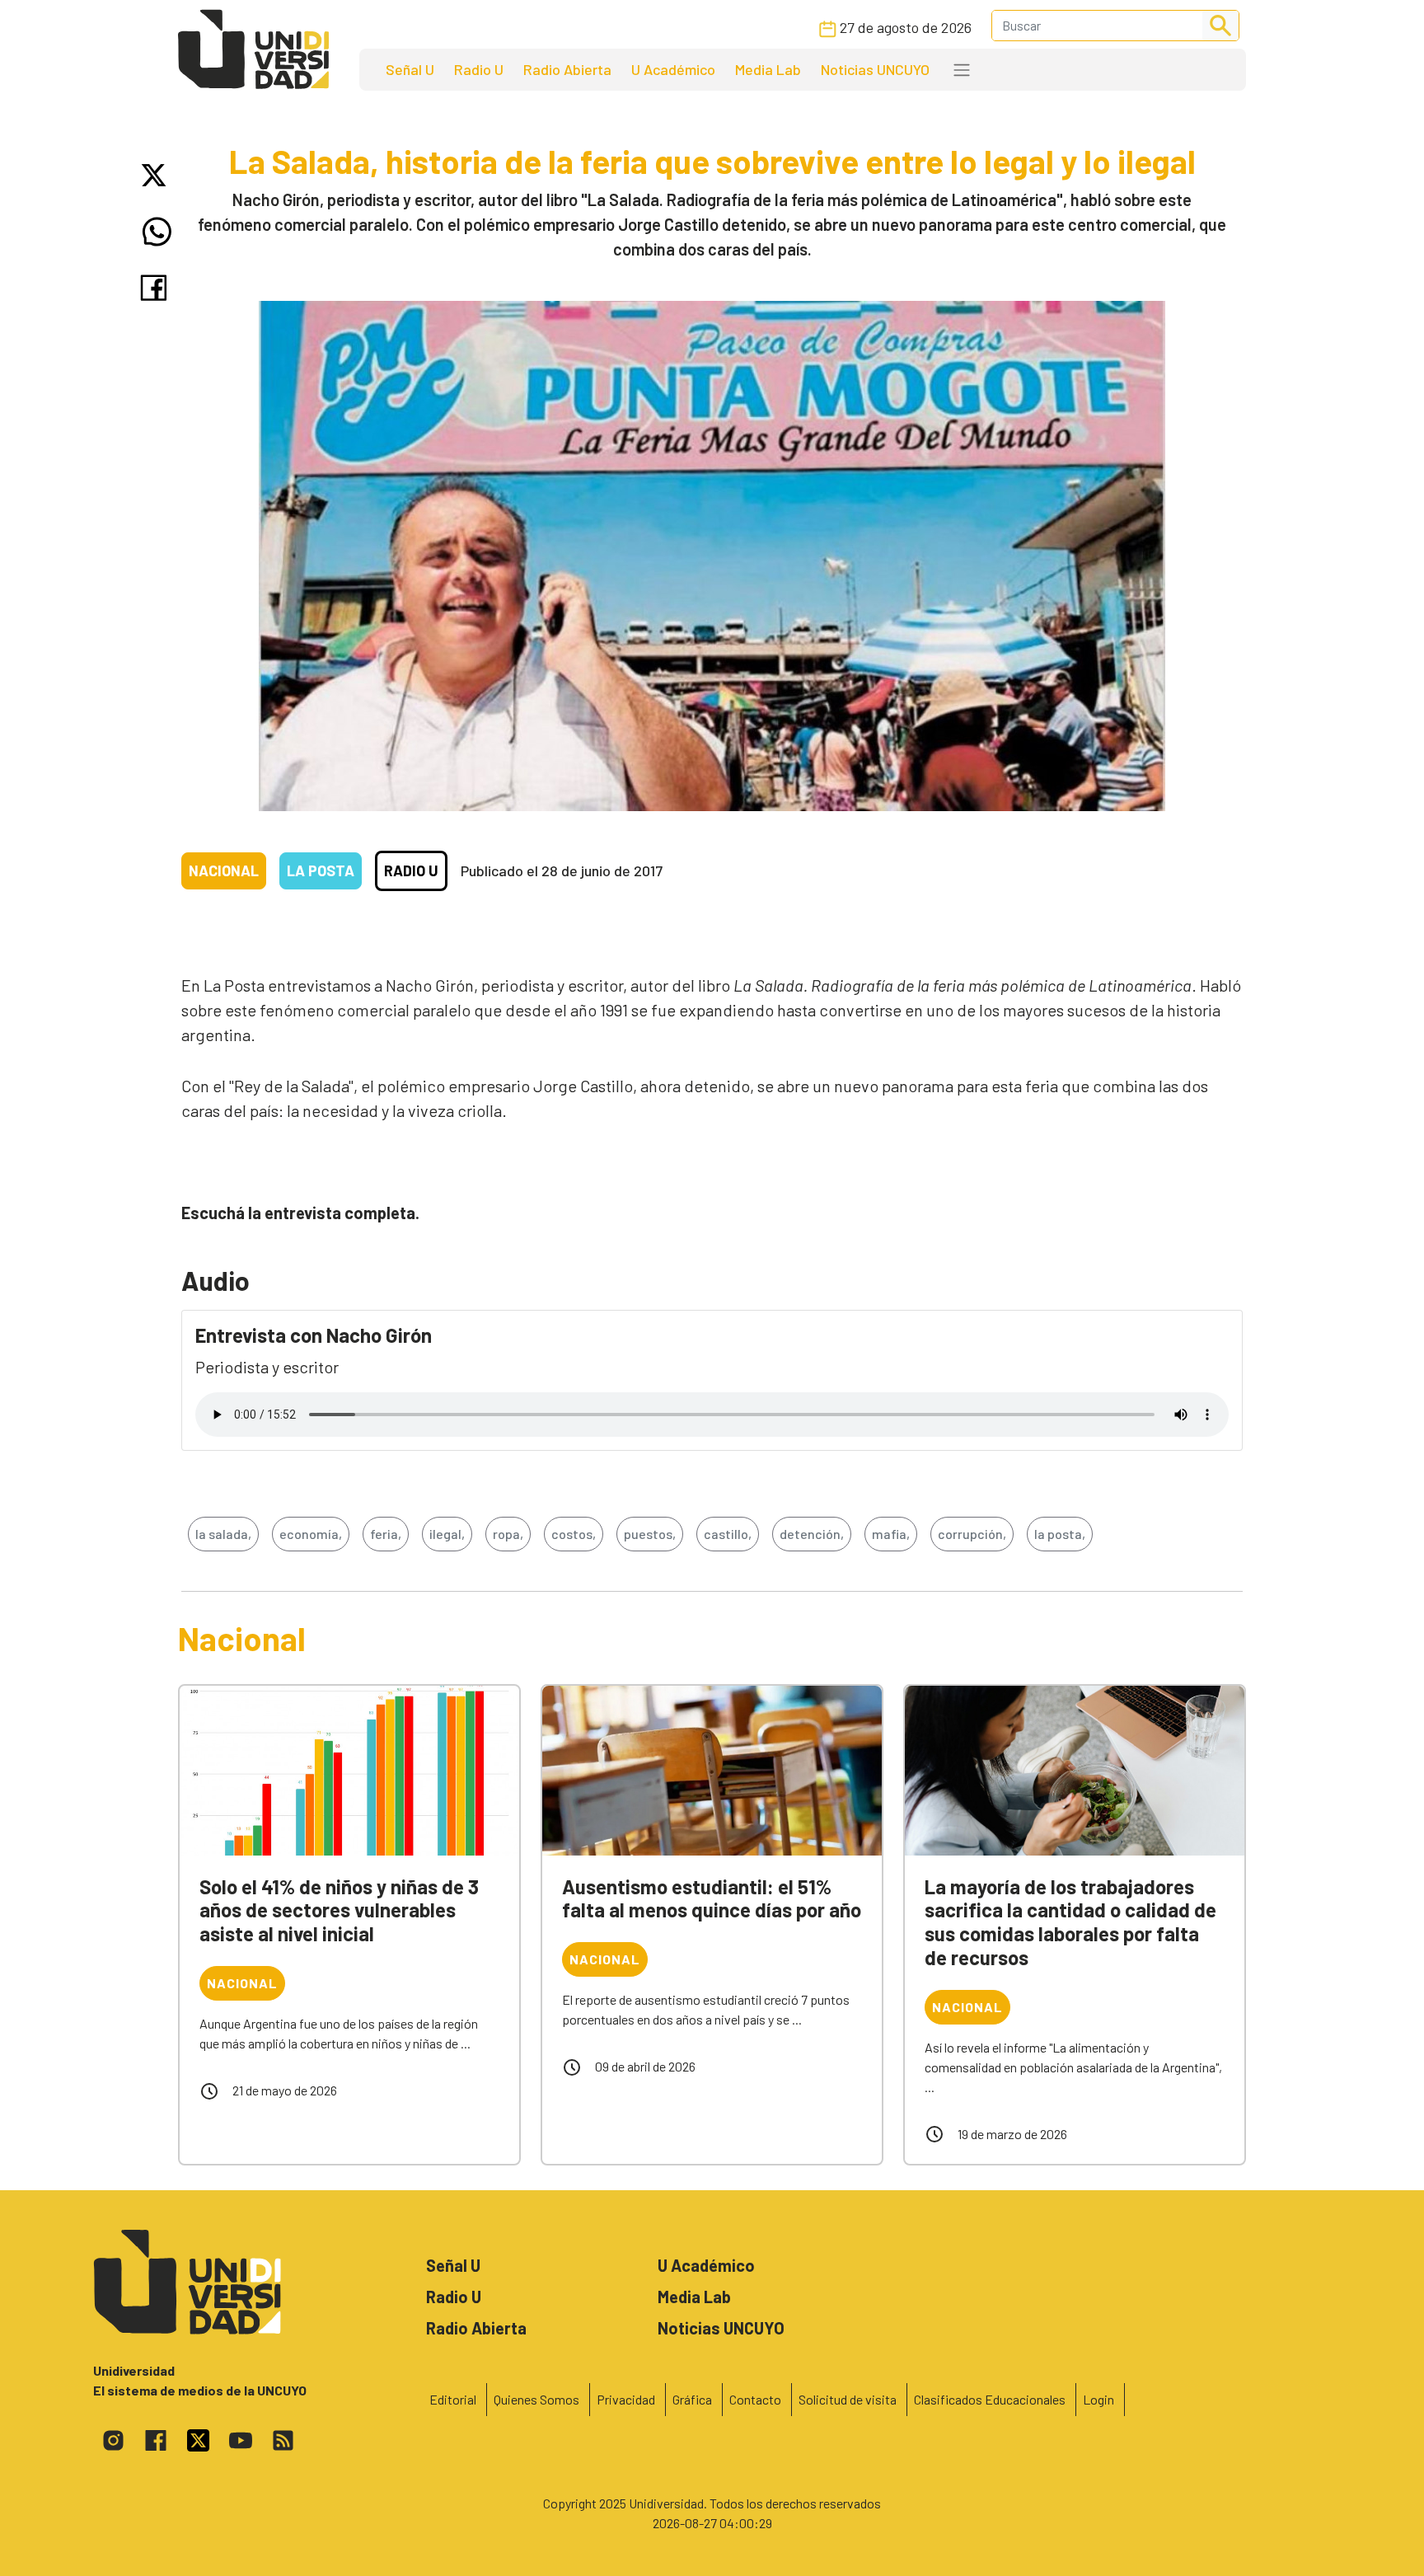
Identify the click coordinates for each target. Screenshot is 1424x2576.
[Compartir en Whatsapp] (157, 232)
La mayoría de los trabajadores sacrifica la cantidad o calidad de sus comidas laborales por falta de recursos (1070, 1922)
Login (1098, 2399)
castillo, (728, 1534)
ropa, (508, 1534)
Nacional (224, 870)
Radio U (479, 69)
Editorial (453, 2399)
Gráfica (692, 2399)
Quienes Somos (536, 2399)
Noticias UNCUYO (875, 69)
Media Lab (768, 69)
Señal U (410, 69)
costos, (574, 1534)
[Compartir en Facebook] (157, 288)
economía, (311, 1534)
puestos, (650, 1534)
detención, (812, 1534)
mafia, (891, 1534)
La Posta (321, 870)
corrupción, (972, 1534)
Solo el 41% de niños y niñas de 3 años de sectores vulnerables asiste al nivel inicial (339, 1910)
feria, (386, 1534)
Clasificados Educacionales (990, 2399)
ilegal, (447, 1534)
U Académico (673, 69)
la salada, (223, 1534)
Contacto (755, 2399)
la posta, (1060, 1534)
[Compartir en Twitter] (157, 175)
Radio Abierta (567, 69)
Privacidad (626, 2399)
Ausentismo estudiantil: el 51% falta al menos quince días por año (712, 1898)
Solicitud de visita (848, 2399)
